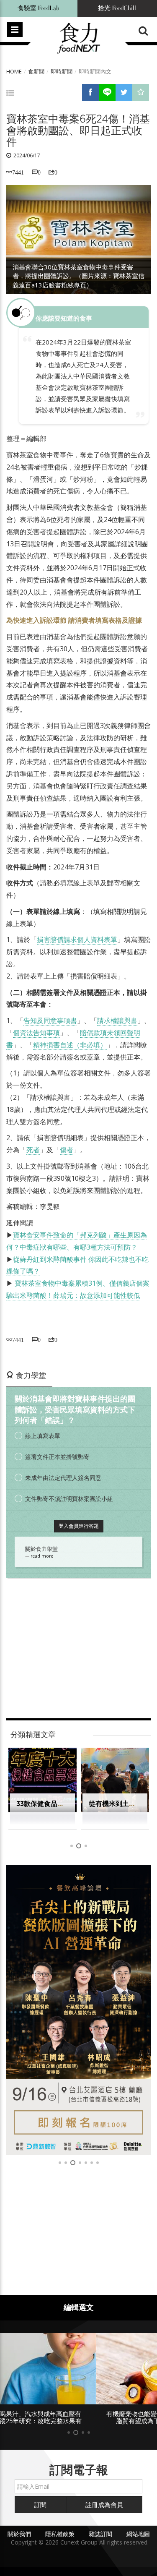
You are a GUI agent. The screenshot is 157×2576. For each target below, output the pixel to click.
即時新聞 (62, 71)
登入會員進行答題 (79, 1526)
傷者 (67, 1150)
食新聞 (36, 71)
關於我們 (19, 2534)
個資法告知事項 (36, 1033)
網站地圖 (138, 2534)
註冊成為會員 (104, 2505)
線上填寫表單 (43, 1436)
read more (42, 1556)
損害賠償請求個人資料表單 (77, 940)
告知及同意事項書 (50, 1020)
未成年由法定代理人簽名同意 (63, 1478)
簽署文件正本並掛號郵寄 (57, 1457)
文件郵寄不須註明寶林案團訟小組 (69, 1499)
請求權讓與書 (117, 1020)
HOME (14, 71)
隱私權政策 (60, 2534)
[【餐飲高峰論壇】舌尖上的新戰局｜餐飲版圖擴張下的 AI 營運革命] (78, 2010)
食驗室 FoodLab (39, 8)
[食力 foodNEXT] (78, 39)
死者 (33, 1150)
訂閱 (40, 2505)
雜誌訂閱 (100, 2534)
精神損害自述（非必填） (70, 1045)
